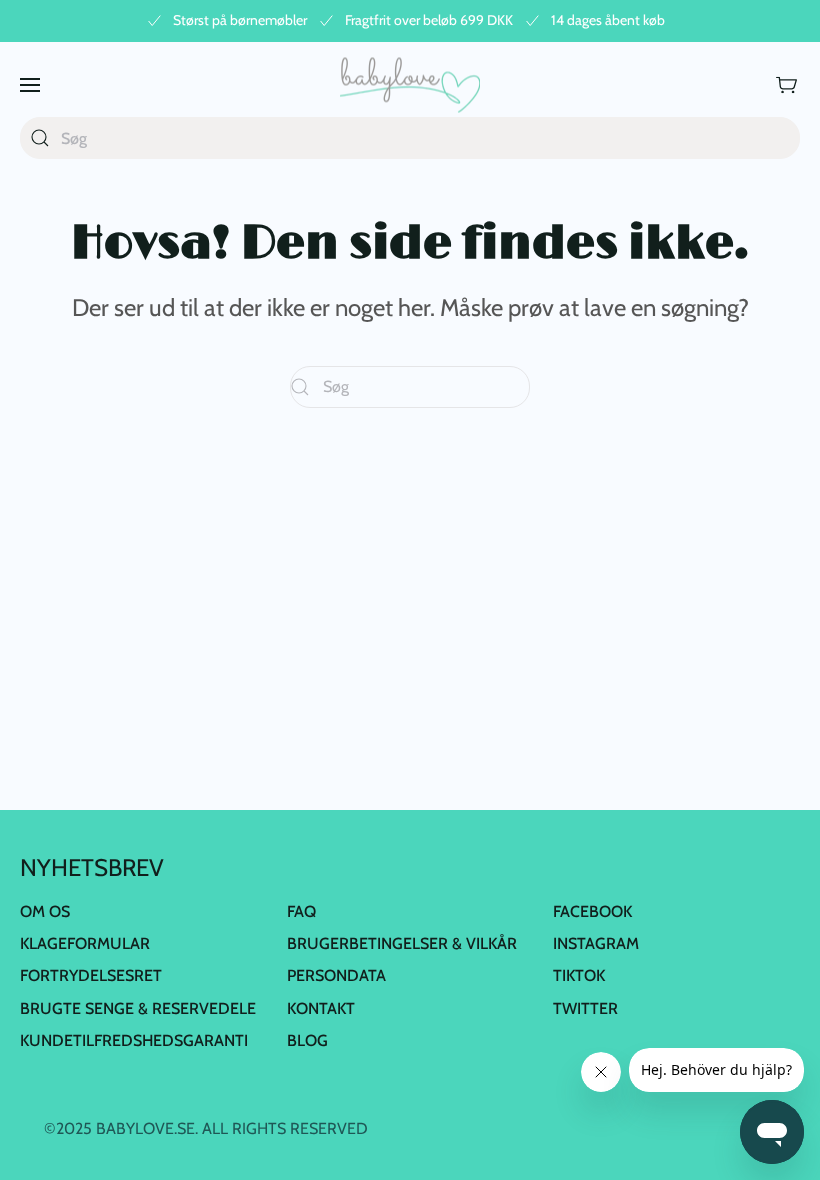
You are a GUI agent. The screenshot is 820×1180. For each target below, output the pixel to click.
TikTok (579, 975)
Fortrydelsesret (91, 975)
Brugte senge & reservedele (138, 1008)
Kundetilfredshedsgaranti (134, 1040)
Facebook (592, 911)
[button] (30, 84)
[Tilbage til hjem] (410, 84)
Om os (45, 911)
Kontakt (321, 1008)
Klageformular (85, 943)
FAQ (301, 911)
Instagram (596, 943)
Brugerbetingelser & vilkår (402, 943)
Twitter (585, 1008)
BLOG (307, 1040)
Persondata (336, 975)
